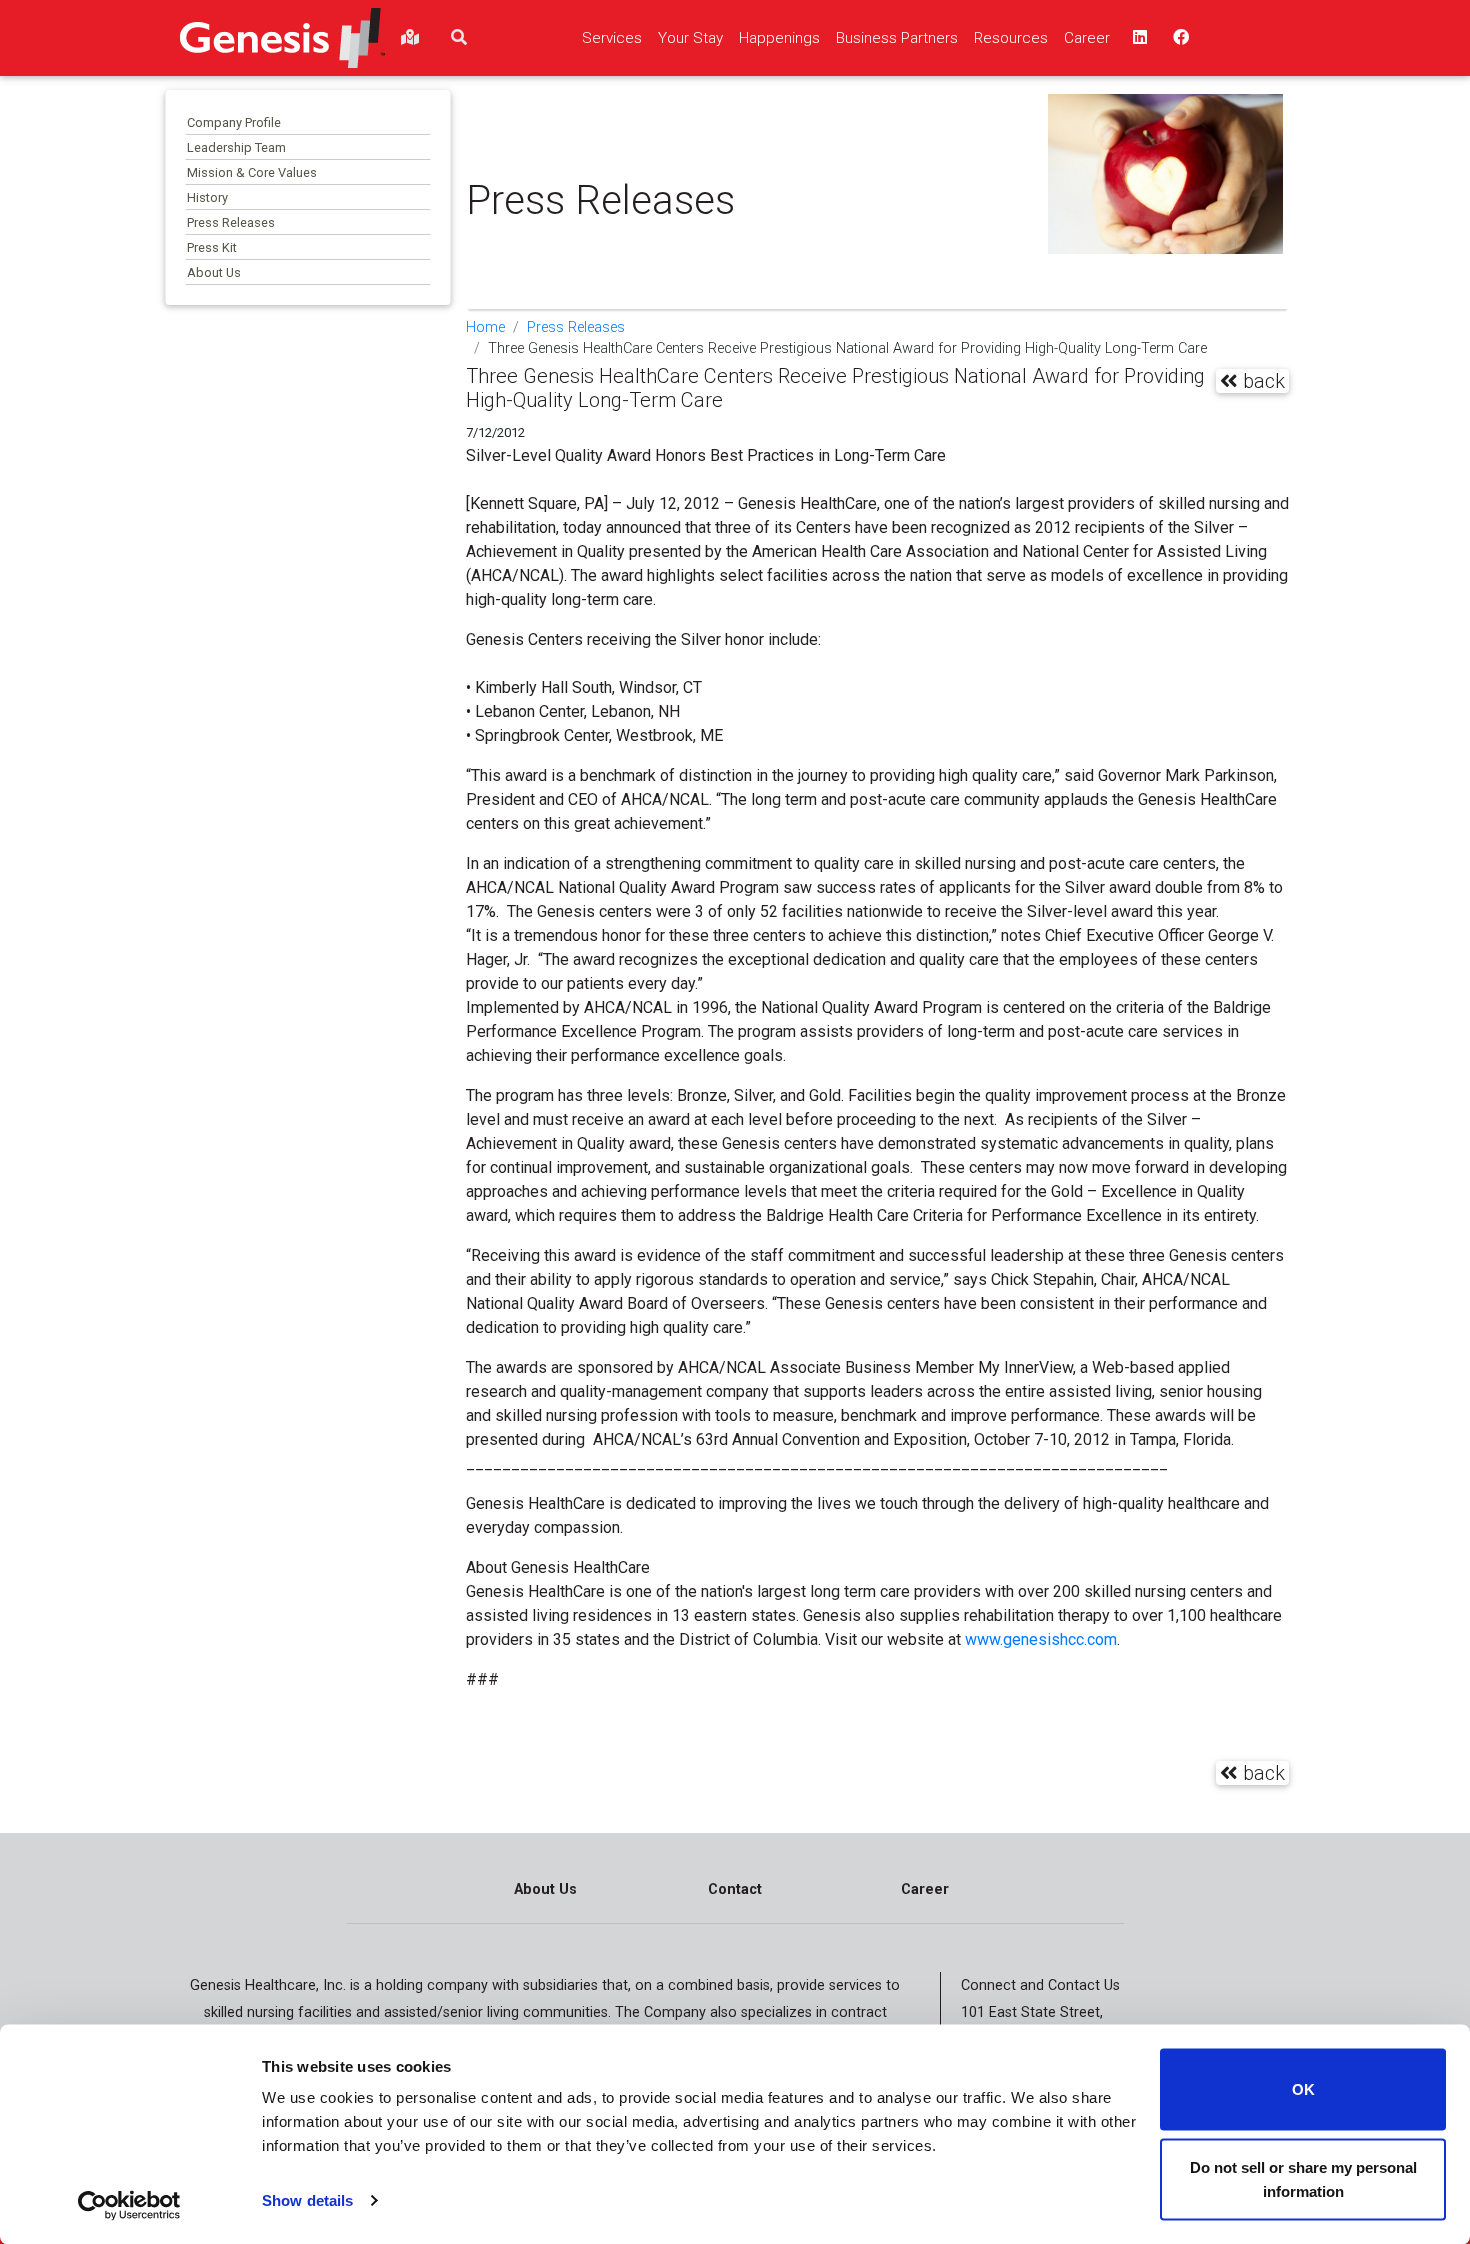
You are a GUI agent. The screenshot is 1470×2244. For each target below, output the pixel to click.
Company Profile (234, 122)
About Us (214, 272)
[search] (459, 38)
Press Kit (212, 247)
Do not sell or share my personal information (1303, 2178)
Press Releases (231, 222)
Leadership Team (236, 147)
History (207, 197)
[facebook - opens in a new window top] (1179, 38)
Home (485, 327)
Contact (735, 1889)
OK (1303, 2089)
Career (925, 1889)
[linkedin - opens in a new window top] (1138, 38)
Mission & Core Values (252, 172)
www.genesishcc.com (1041, 1639)
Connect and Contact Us (1040, 1985)
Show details (307, 2200)
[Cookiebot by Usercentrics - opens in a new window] (129, 2205)
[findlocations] (410, 38)
